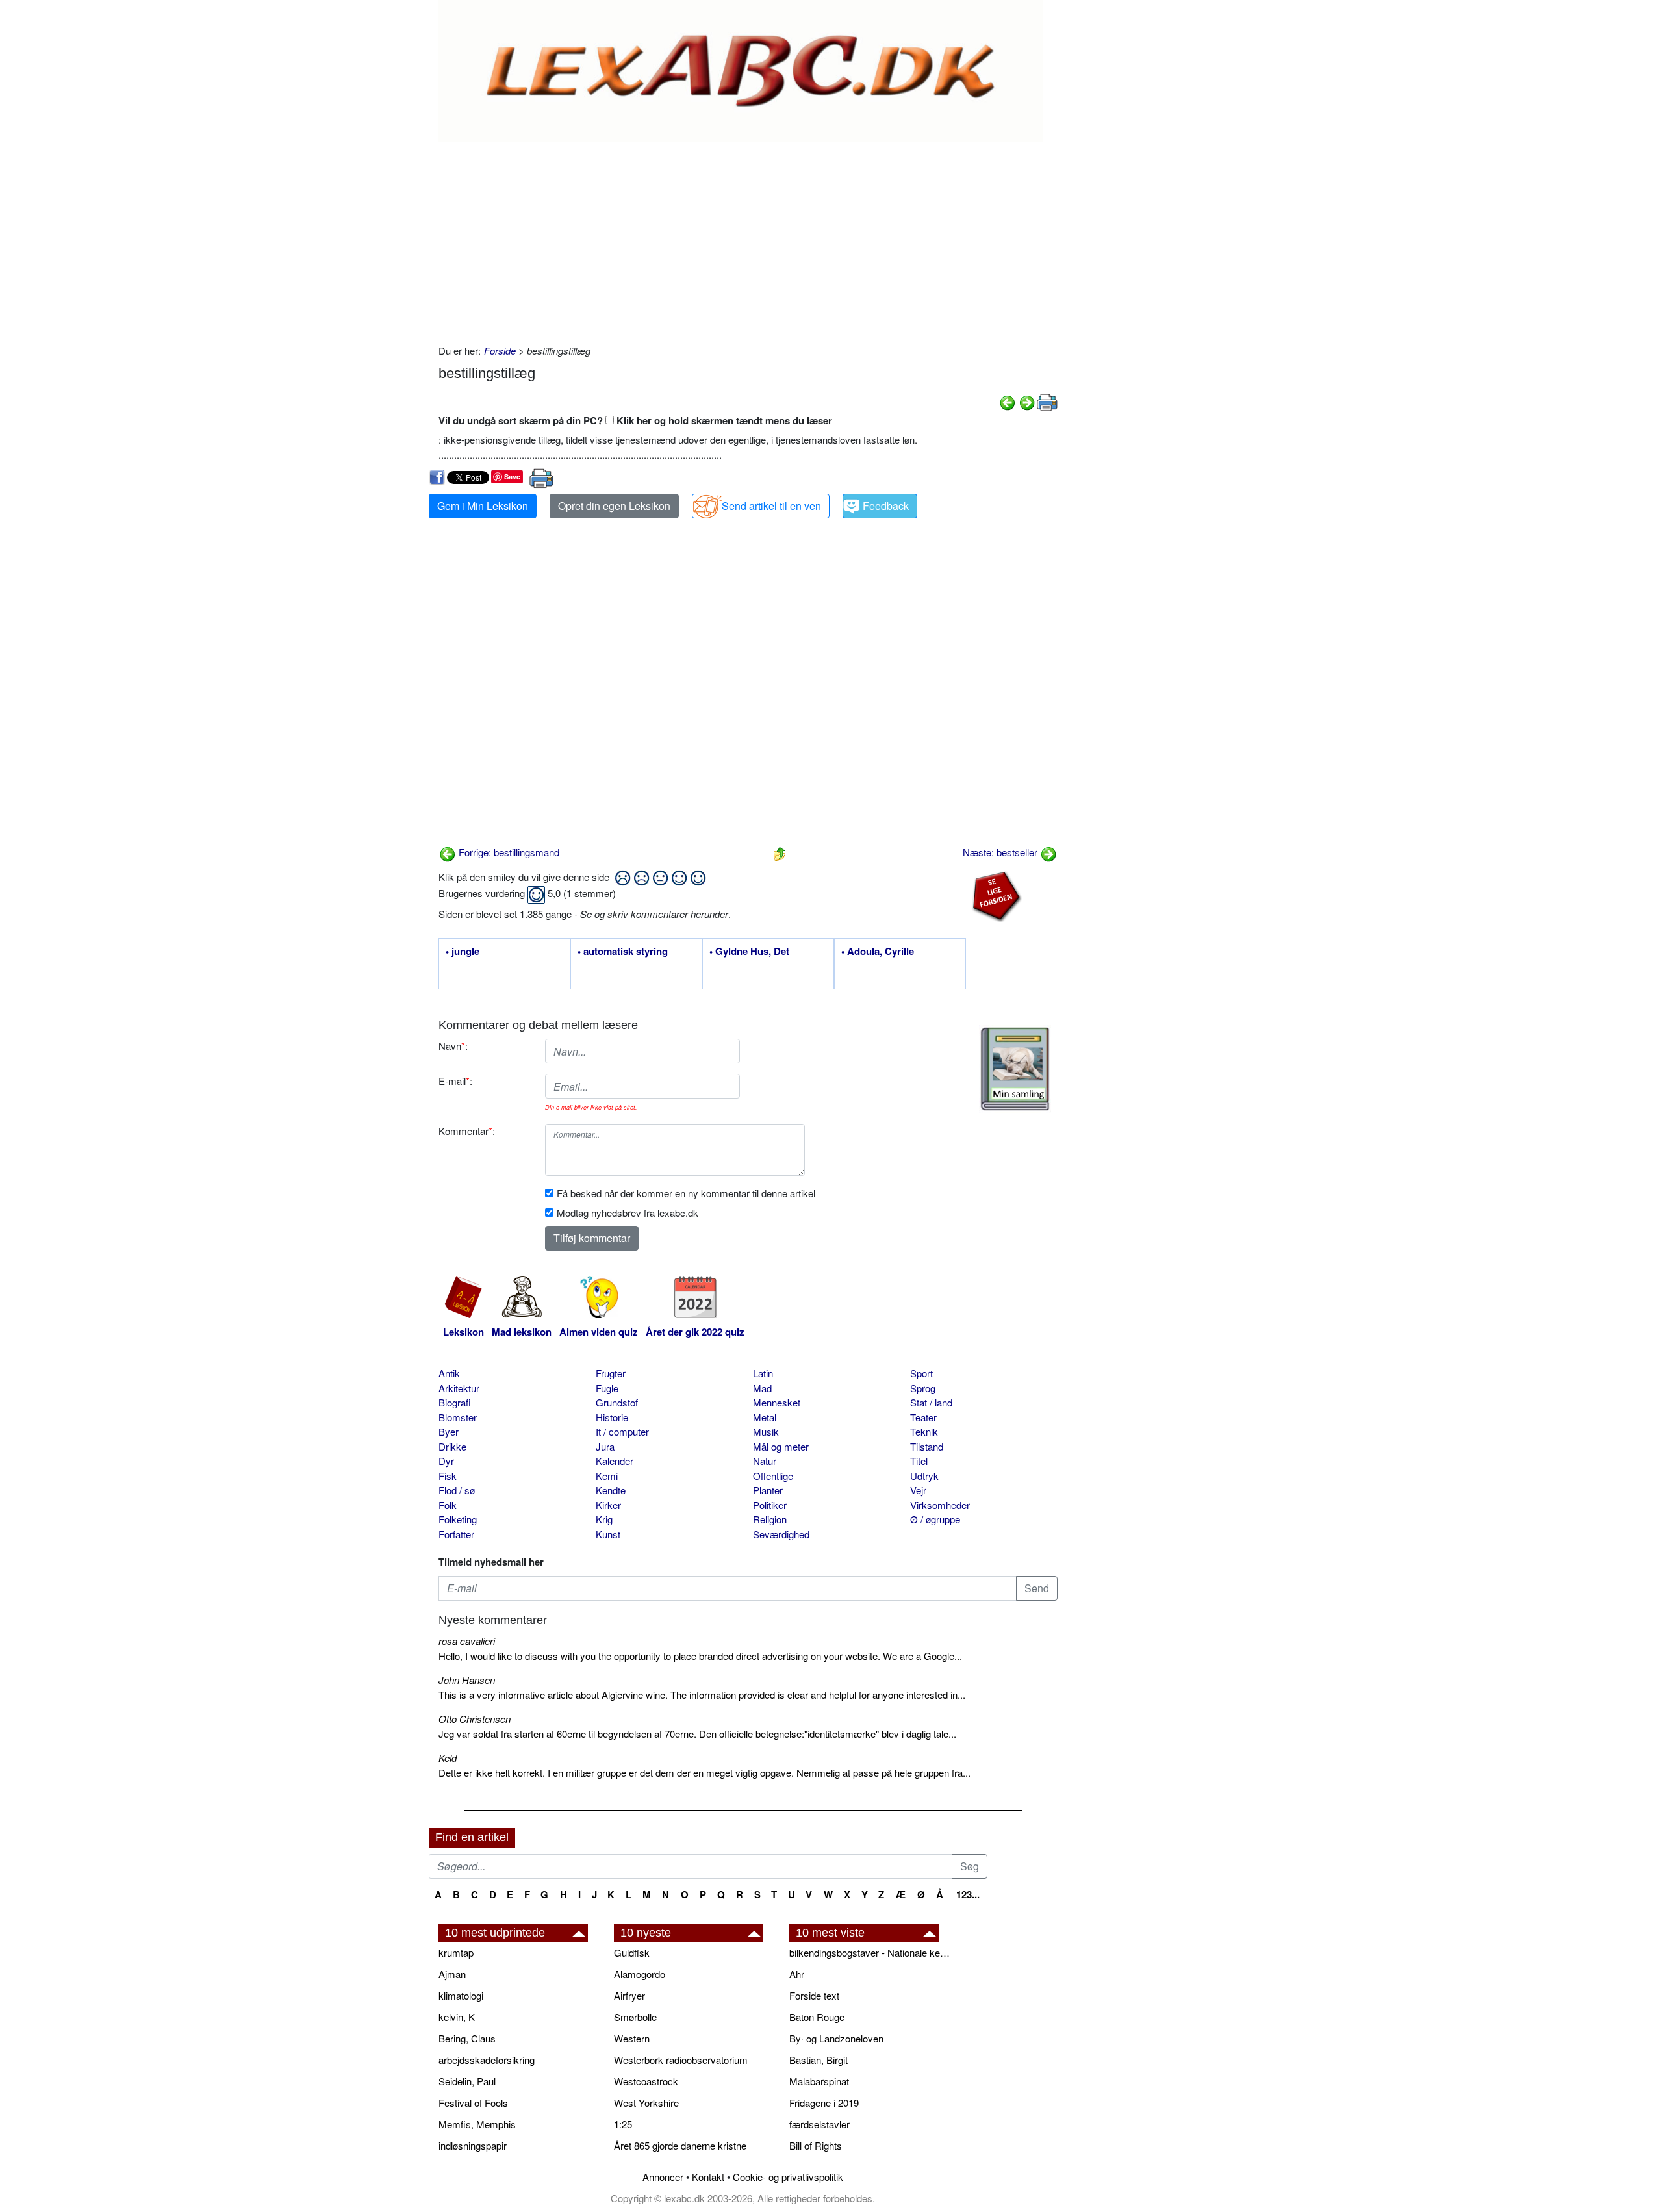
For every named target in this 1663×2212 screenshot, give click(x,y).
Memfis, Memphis (477, 2124)
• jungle (463, 952)
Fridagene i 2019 (824, 2103)
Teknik (924, 1431)
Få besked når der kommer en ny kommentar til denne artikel (686, 1193)
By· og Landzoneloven (836, 2038)
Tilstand (927, 1446)
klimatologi (461, 1995)
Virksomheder (940, 1505)
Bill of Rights (816, 2145)
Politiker (770, 1505)
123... (968, 1894)
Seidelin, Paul (467, 2081)
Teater (923, 1417)
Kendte (611, 1490)
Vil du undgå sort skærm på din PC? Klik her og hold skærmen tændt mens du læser (635, 420)
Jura (605, 1446)
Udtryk (924, 1476)
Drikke (452, 1446)
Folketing (458, 1519)
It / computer (622, 1431)
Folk (448, 1505)
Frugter (611, 1373)
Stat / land (931, 1402)
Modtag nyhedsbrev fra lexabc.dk (628, 1213)
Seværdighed (781, 1534)
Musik (766, 1431)
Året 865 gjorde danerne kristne (680, 2145)
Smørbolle (635, 2017)
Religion (770, 1519)
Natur (765, 1461)
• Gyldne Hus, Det (749, 952)
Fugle (607, 1388)
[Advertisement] (748, 240)
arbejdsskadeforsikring (487, 2060)
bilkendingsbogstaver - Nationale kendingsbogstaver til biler (870, 1952)
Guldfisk (632, 1952)
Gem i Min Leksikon (483, 506)
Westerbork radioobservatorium (681, 2060)
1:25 (623, 2124)
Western (632, 2038)
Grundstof (617, 1402)
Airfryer (629, 1995)
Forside (500, 350)
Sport (921, 1373)
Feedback (886, 506)
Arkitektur (459, 1388)
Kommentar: (467, 1131)
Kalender (615, 1461)
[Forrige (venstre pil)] (1008, 401)
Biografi (455, 1402)
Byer (449, 1431)
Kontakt (708, 2177)
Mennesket (777, 1402)
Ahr (797, 1974)
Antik (449, 1373)
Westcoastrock (646, 2081)
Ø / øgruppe (935, 1519)
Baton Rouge (817, 2017)
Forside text (814, 1995)
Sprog (923, 1388)
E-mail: (455, 1081)
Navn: (453, 1046)
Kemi (607, 1476)
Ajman (452, 1974)
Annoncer (663, 2177)
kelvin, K (457, 2017)
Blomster (458, 1417)
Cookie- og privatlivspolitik (788, 2177)
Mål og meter (781, 1446)
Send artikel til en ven (771, 506)
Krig (604, 1519)
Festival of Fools (473, 2103)
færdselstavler (819, 2124)
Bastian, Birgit (819, 2060)
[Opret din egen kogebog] (1015, 1069)
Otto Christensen (475, 1719)
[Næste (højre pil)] (1027, 401)
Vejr (918, 1490)
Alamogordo (640, 1974)
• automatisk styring (623, 952)
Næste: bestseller (1001, 852)
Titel (919, 1461)
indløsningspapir (473, 2145)
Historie (612, 1417)
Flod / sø (457, 1490)
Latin (763, 1373)
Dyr (446, 1461)
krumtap (456, 1952)
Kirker (608, 1505)
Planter (768, 1490)
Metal (765, 1417)
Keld (448, 1758)
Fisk (448, 1476)
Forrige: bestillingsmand (508, 852)
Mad (762, 1388)
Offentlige (773, 1476)
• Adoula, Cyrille (878, 952)
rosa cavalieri (467, 1641)
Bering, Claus (467, 2038)
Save (512, 477)
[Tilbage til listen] (780, 852)
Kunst (608, 1534)
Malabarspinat (819, 2081)
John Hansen (467, 1680)
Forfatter (456, 1534)
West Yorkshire (646, 2103)
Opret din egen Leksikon (614, 506)
